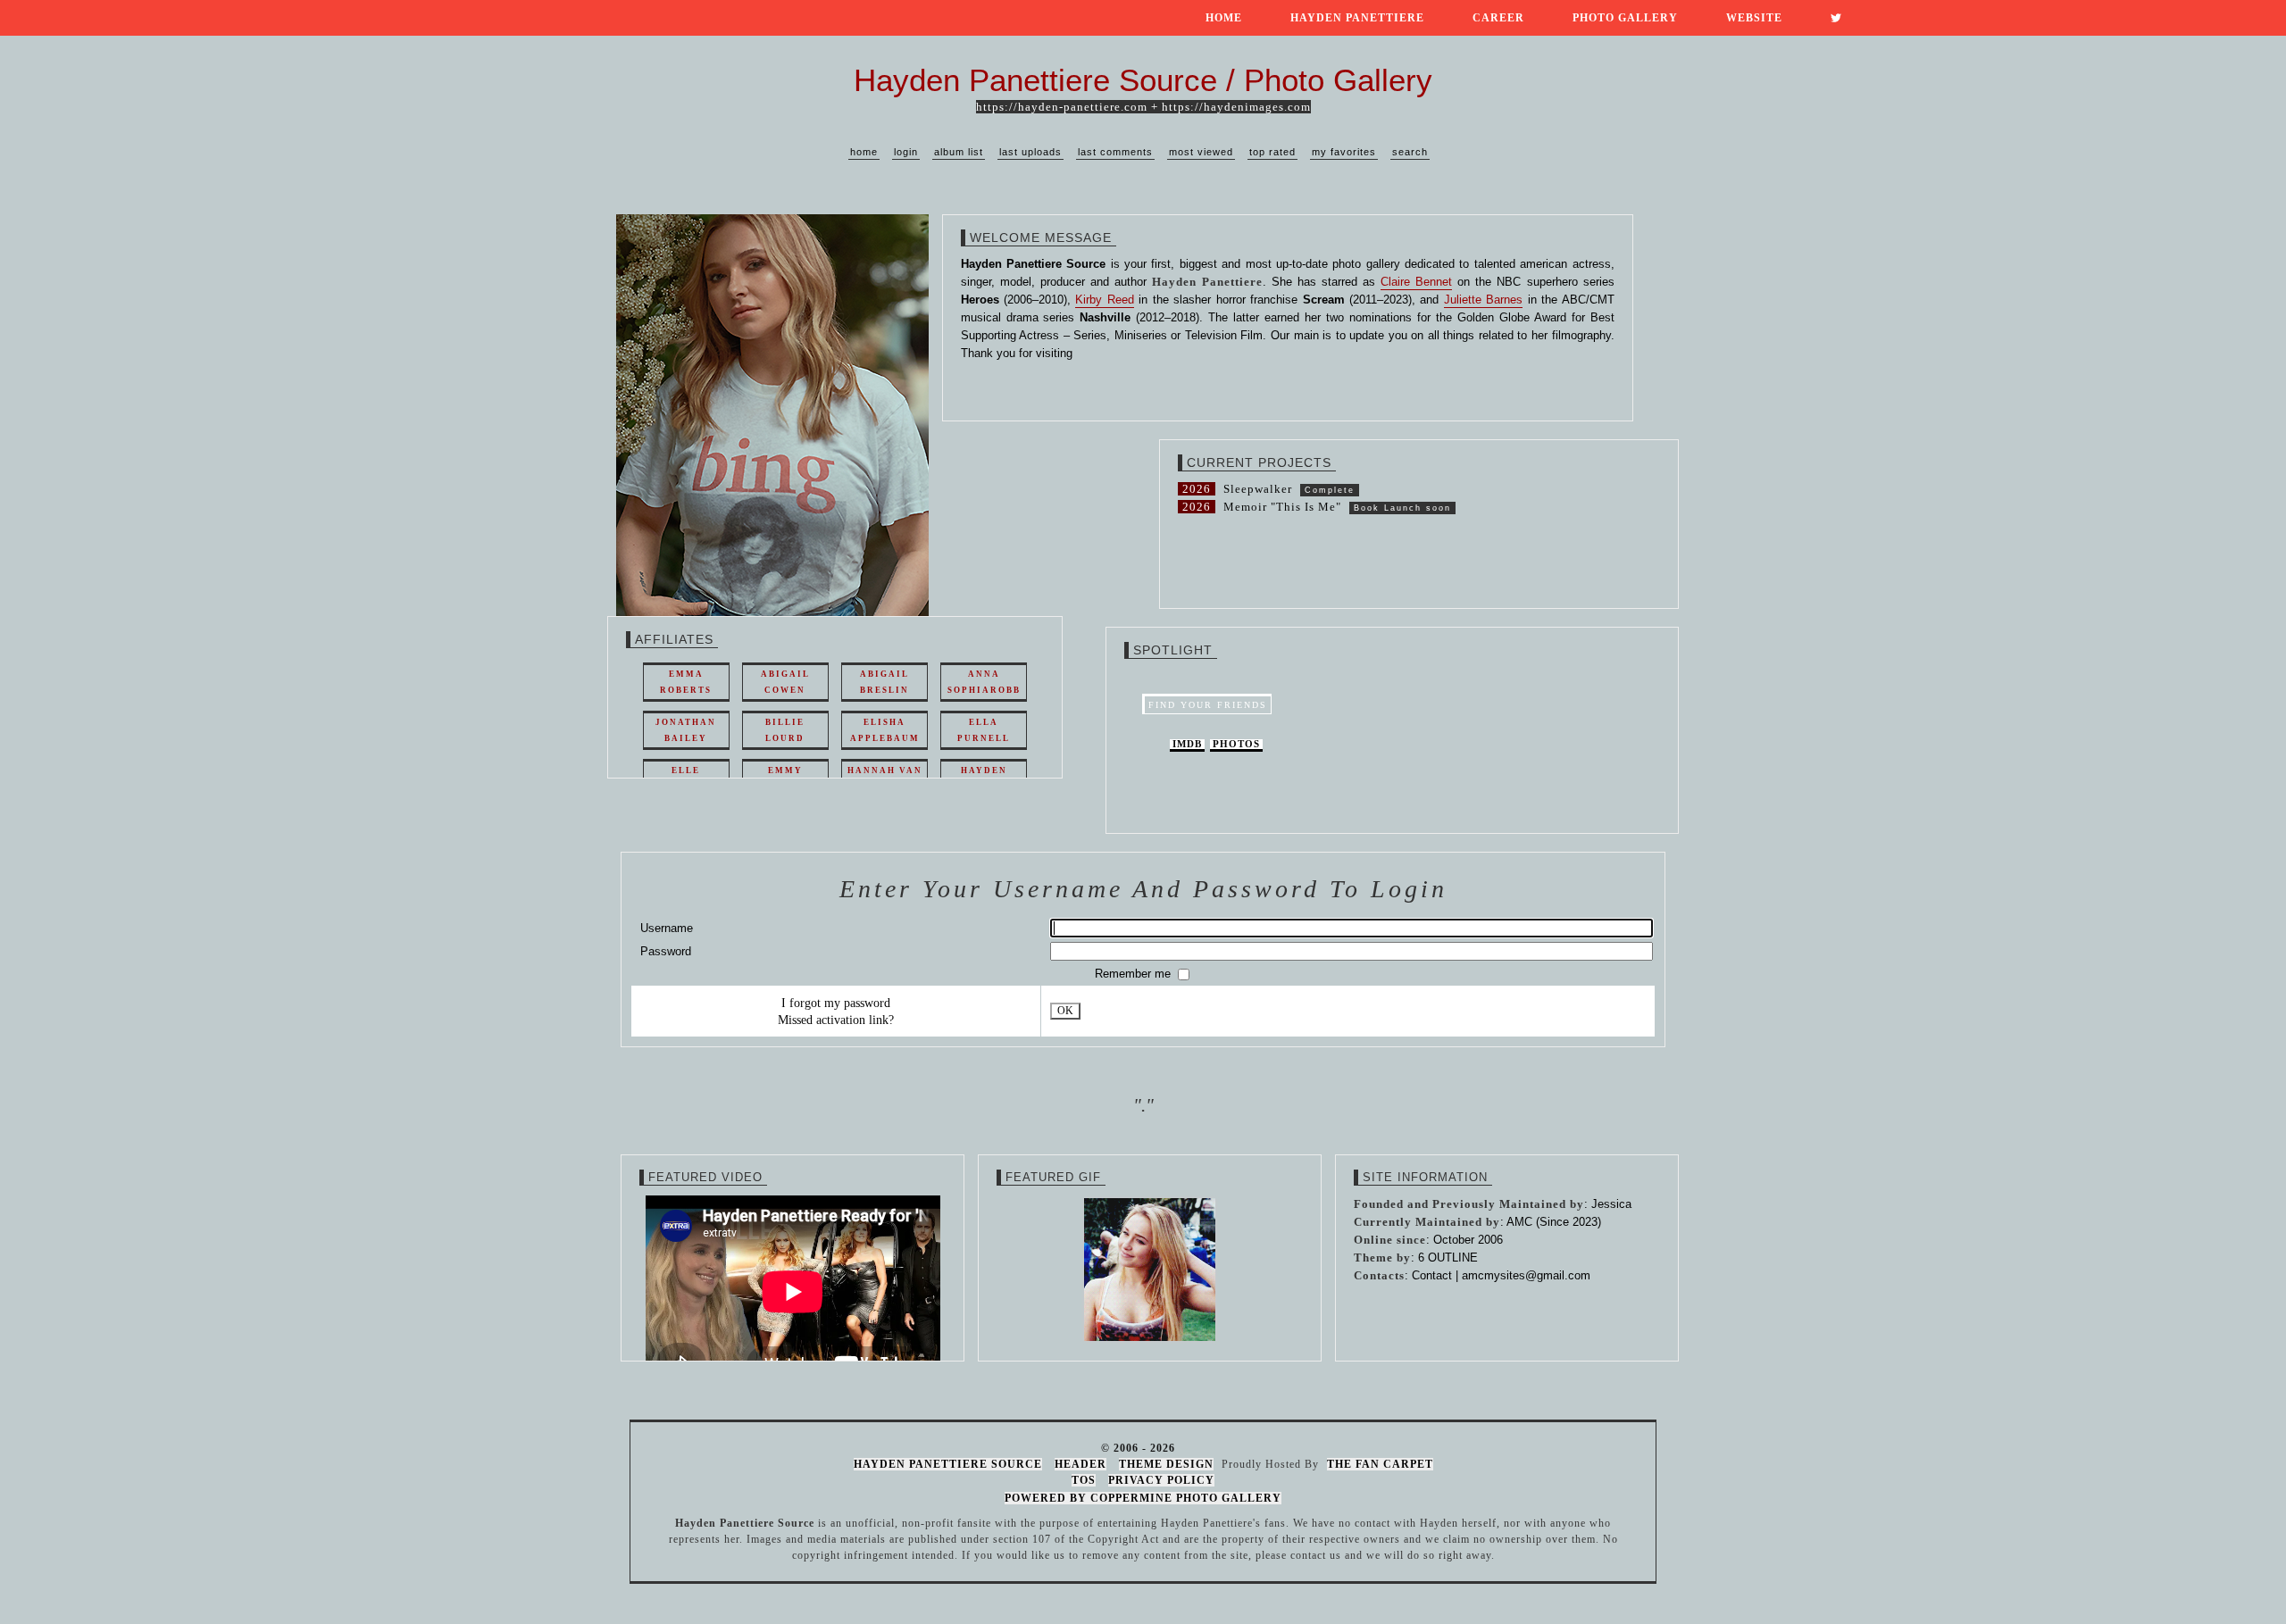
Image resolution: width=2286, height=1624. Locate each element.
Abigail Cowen (785, 682)
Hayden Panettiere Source (948, 1464)
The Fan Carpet (1380, 1464)
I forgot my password (836, 1003)
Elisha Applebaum (885, 730)
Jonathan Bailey (686, 730)
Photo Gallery (1625, 18)
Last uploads (1030, 152)
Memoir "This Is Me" (1282, 507)
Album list (959, 152)
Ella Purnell (984, 730)
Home (1224, 18)
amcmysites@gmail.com (1526, 1275)
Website (1754, 18)
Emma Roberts (686, 682)
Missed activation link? (836, 1020)
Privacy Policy (1161, 1480)
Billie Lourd (785, 730)
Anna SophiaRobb (984, 682)
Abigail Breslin (884, 682)
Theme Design (1166, 1464)
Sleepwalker (1258, 489)
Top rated (1272, 152)
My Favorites (1344, 152)
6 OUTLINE (1448, 1258)
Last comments (1115, 152)
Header (1080, 1464)
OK (1065, 1011)
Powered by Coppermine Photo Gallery (1143, 1498)
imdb (1187, 744)
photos (1236, 744)
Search (1410, 152)
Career (1498, 18)
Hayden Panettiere (1357, 18)
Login (906, 152)
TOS (1084, 1480)
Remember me (1135, 974)
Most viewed (1201, 152)
